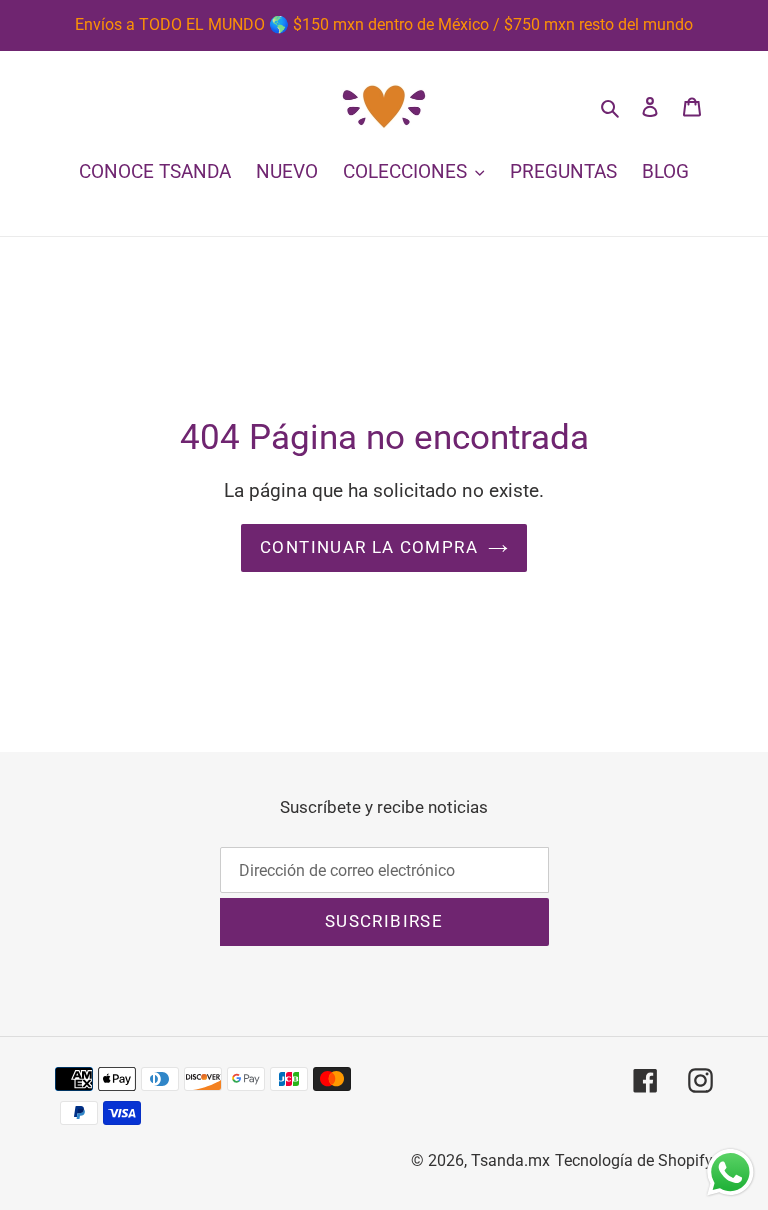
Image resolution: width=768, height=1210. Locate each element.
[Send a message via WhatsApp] (730, 1172)
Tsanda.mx (510, 1160)
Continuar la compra (369, 547)
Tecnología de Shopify (634, 1160)
